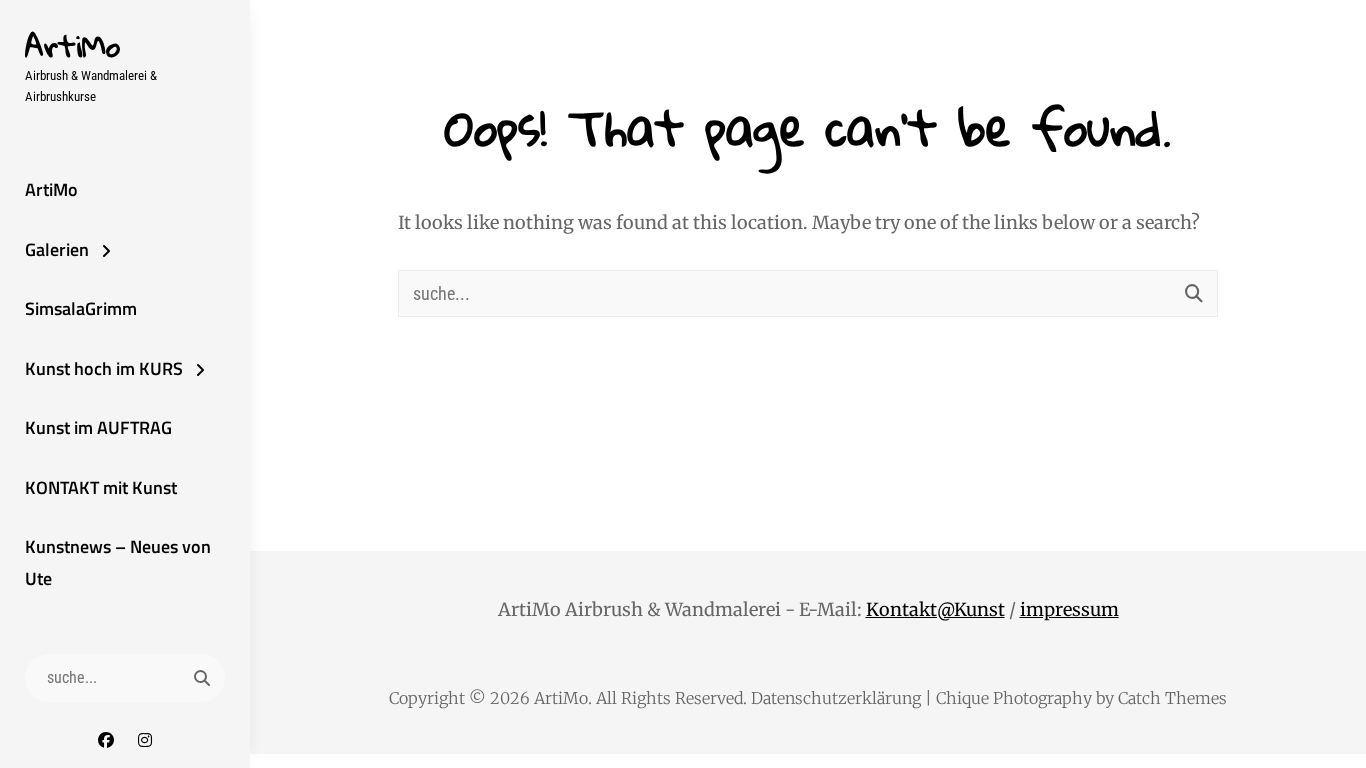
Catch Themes (1172, 698)
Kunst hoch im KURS (104, 368)
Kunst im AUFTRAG (98, 427)
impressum (1069, 609)
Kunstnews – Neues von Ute (118, 562)
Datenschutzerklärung (836, 698)
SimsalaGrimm (81, 308)
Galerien (57, 249)
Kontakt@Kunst (935, 609)
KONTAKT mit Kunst (101, 487)
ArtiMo (72, 45)
